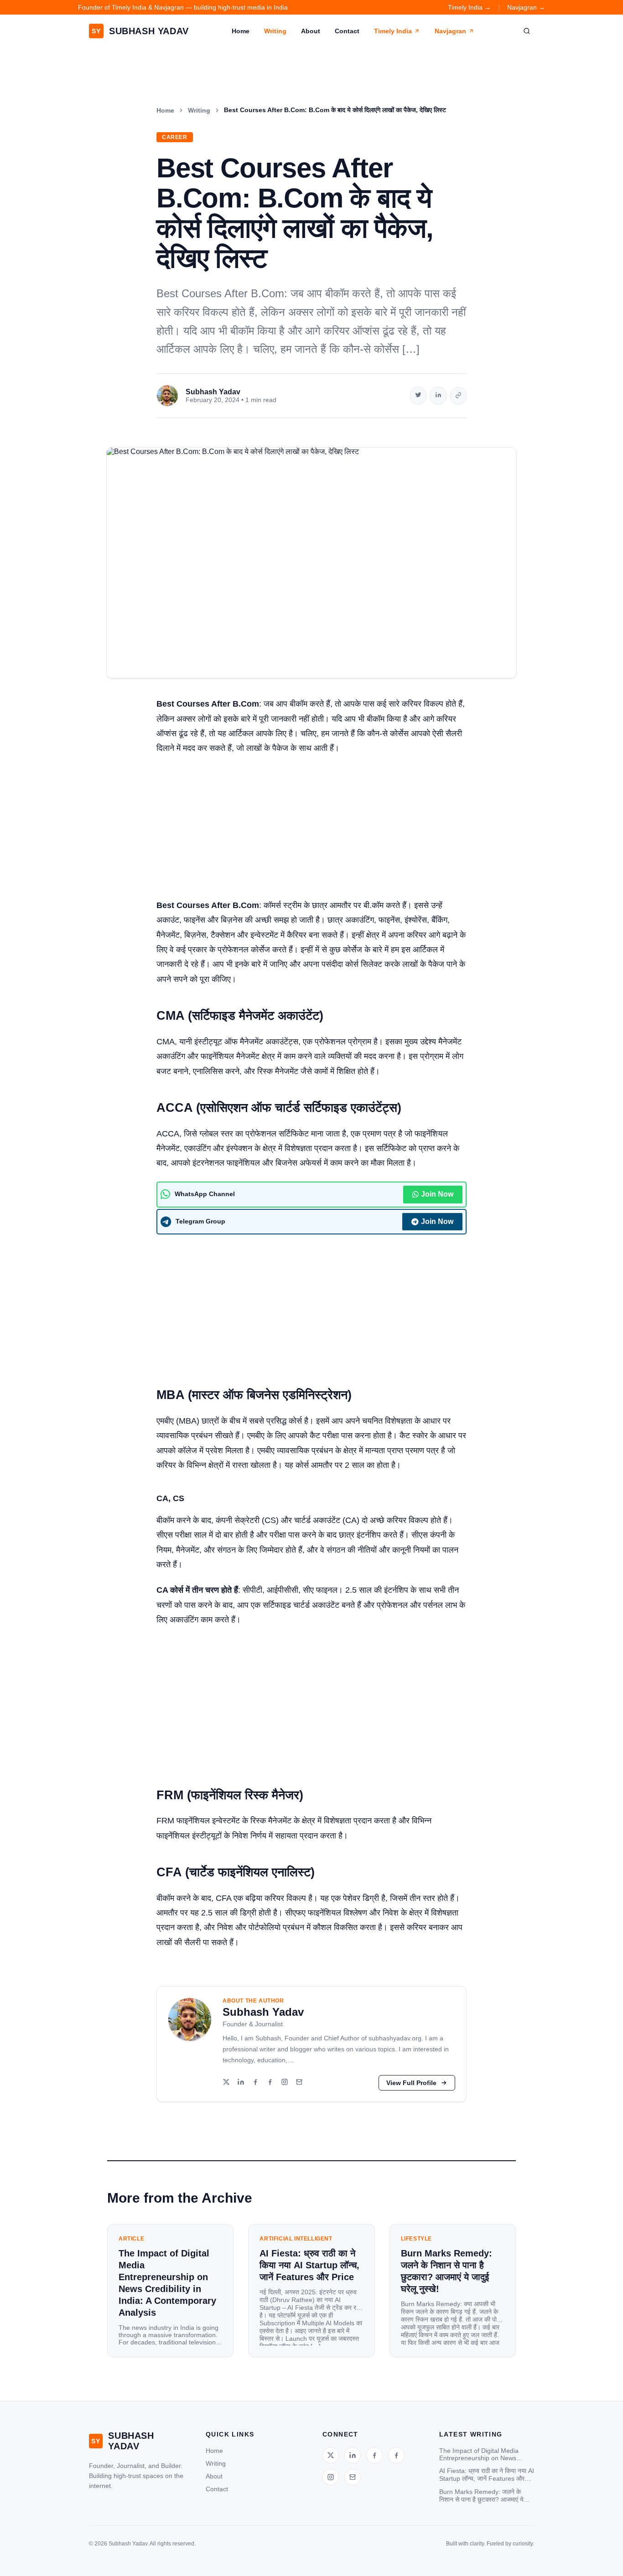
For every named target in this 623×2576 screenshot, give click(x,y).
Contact (347, 31)
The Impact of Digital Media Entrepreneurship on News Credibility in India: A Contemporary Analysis (479, 2454)
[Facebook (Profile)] (270, 2083)
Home (241, 31)
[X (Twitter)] (226, 2083)
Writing (275, 31)
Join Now (437, 1194)
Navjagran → (526, 7)
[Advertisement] (311, 831)
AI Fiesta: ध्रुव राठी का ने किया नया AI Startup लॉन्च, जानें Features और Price (487, 2475)
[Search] (527, 31)
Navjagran (450, 31)
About (311, 31)
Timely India (393, 31)
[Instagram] (285, 2083)
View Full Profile (411, 2083)
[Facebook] (255, 2083)
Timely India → (469, 7)
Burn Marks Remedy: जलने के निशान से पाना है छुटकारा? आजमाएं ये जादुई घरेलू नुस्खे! (481, 2496)
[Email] (299, 2083)
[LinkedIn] (241, 2083)
